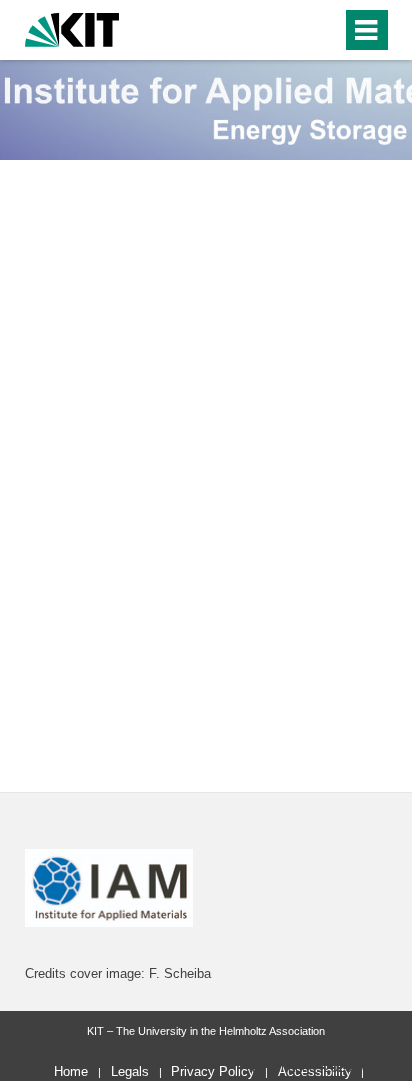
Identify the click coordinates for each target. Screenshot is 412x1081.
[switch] (290, 30)
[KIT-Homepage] (72, 27)
